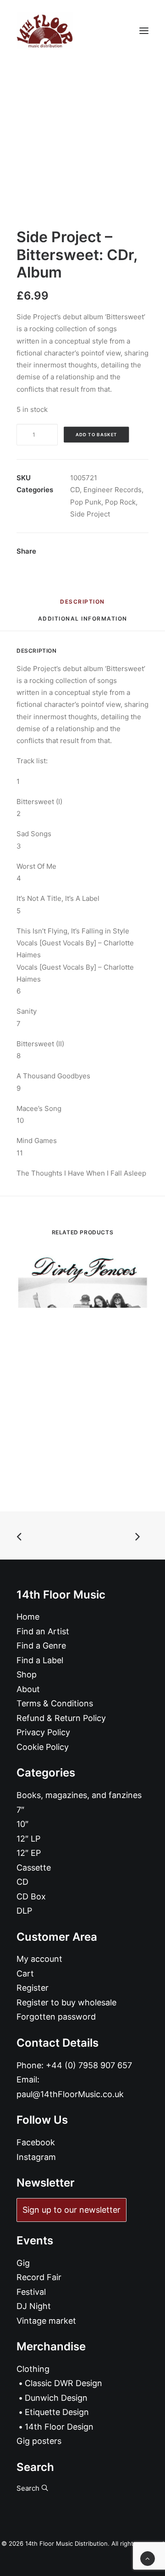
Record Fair (39, 2277)
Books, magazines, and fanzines (79, 1795)
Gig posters (39, 2441)
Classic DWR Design (63, 2383)
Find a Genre (41, 1646)
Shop (27, 1674)
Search (29, 2488)
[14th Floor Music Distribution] (45, 31)
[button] (144, 31)
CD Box (31, 1896)
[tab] (83, 622)
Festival (31, 2292)
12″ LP (28, 1839)
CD (75, 490)
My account (39, 1959)
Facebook (36, 2142)
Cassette (34, 1868)
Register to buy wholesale (66, 2002)
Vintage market (46, 2321)
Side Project (90, 514)
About (28, 1689)
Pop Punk (86, 502)
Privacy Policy (43, 1732)
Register (33, 1988)
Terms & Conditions (55, 1703)
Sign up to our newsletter (71, 2210)
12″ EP (29, 1853)
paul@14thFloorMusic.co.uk (70, 2094)
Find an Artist (43, 1631)
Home (28, 1617)
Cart (25, 1974)
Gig (23, 2263)
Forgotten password (56, 2017)
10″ (22, 1824)
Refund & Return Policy (61, 1718)
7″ (20, 1810)
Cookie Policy (43, 1747)
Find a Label (40, 1660)
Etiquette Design (57, 2412)
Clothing (33, 2369)
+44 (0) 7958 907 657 (89, 2065)
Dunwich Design (56, 2398)
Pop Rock (120, 502)
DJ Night (34, 2306)
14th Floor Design (59, 2427)
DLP (24, 1911)
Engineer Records (113, 490)
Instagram (36, 2157)
